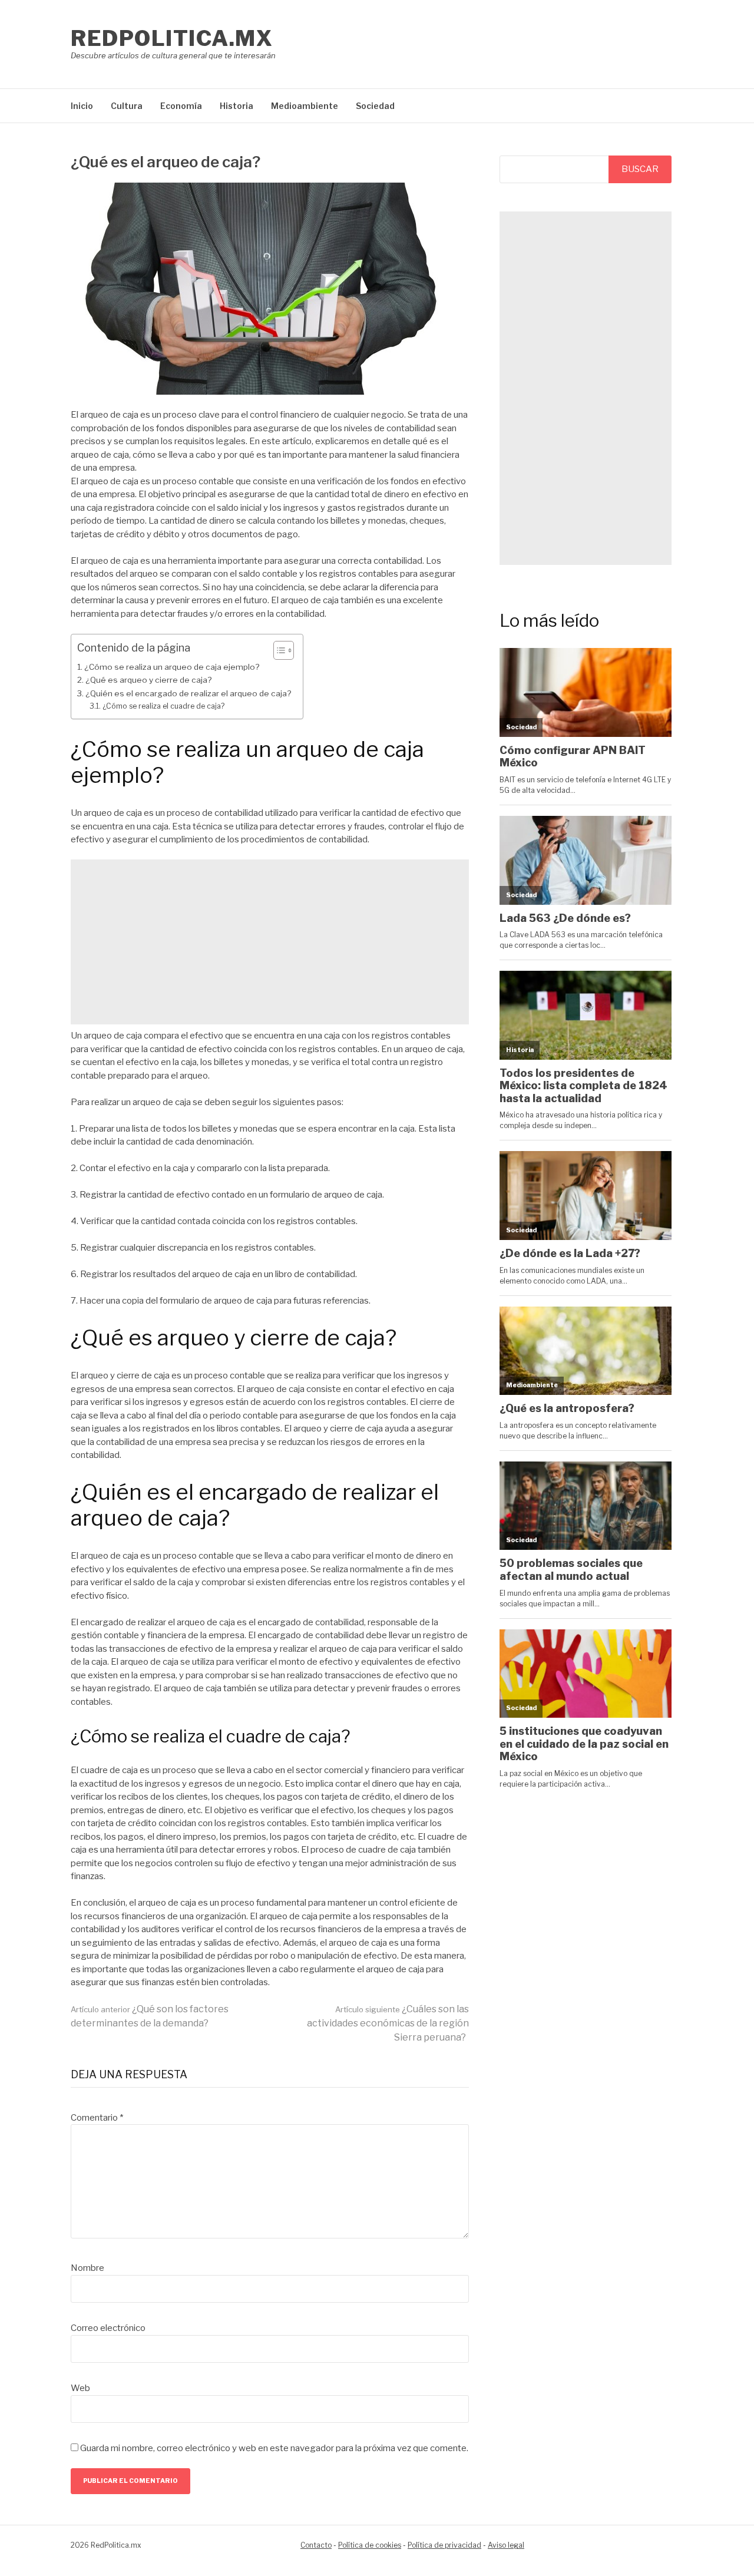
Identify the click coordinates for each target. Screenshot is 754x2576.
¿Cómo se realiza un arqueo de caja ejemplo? (172, 667)
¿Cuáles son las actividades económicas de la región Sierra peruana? (388, 2023)
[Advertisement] (270, 942)
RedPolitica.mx (172, 38)
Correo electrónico (108, 2328)
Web (80, 2388)
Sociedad (375, 106)
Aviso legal (506, 2545)
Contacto (316, 2545)
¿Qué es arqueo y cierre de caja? (148, 680)
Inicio (82, 106)
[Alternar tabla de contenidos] (278, 650)
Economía (181, 106)
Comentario (97, 2118)
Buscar (640, 169)
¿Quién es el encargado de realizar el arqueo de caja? (188, 693)
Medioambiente (305, 106)
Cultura (127, 106)
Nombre (87, 2268)
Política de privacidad (444, 2545)
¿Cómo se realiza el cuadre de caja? (163, 706)
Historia (237, 106)
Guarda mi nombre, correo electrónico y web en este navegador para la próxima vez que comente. (274, 2448)
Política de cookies (370, 2545)
